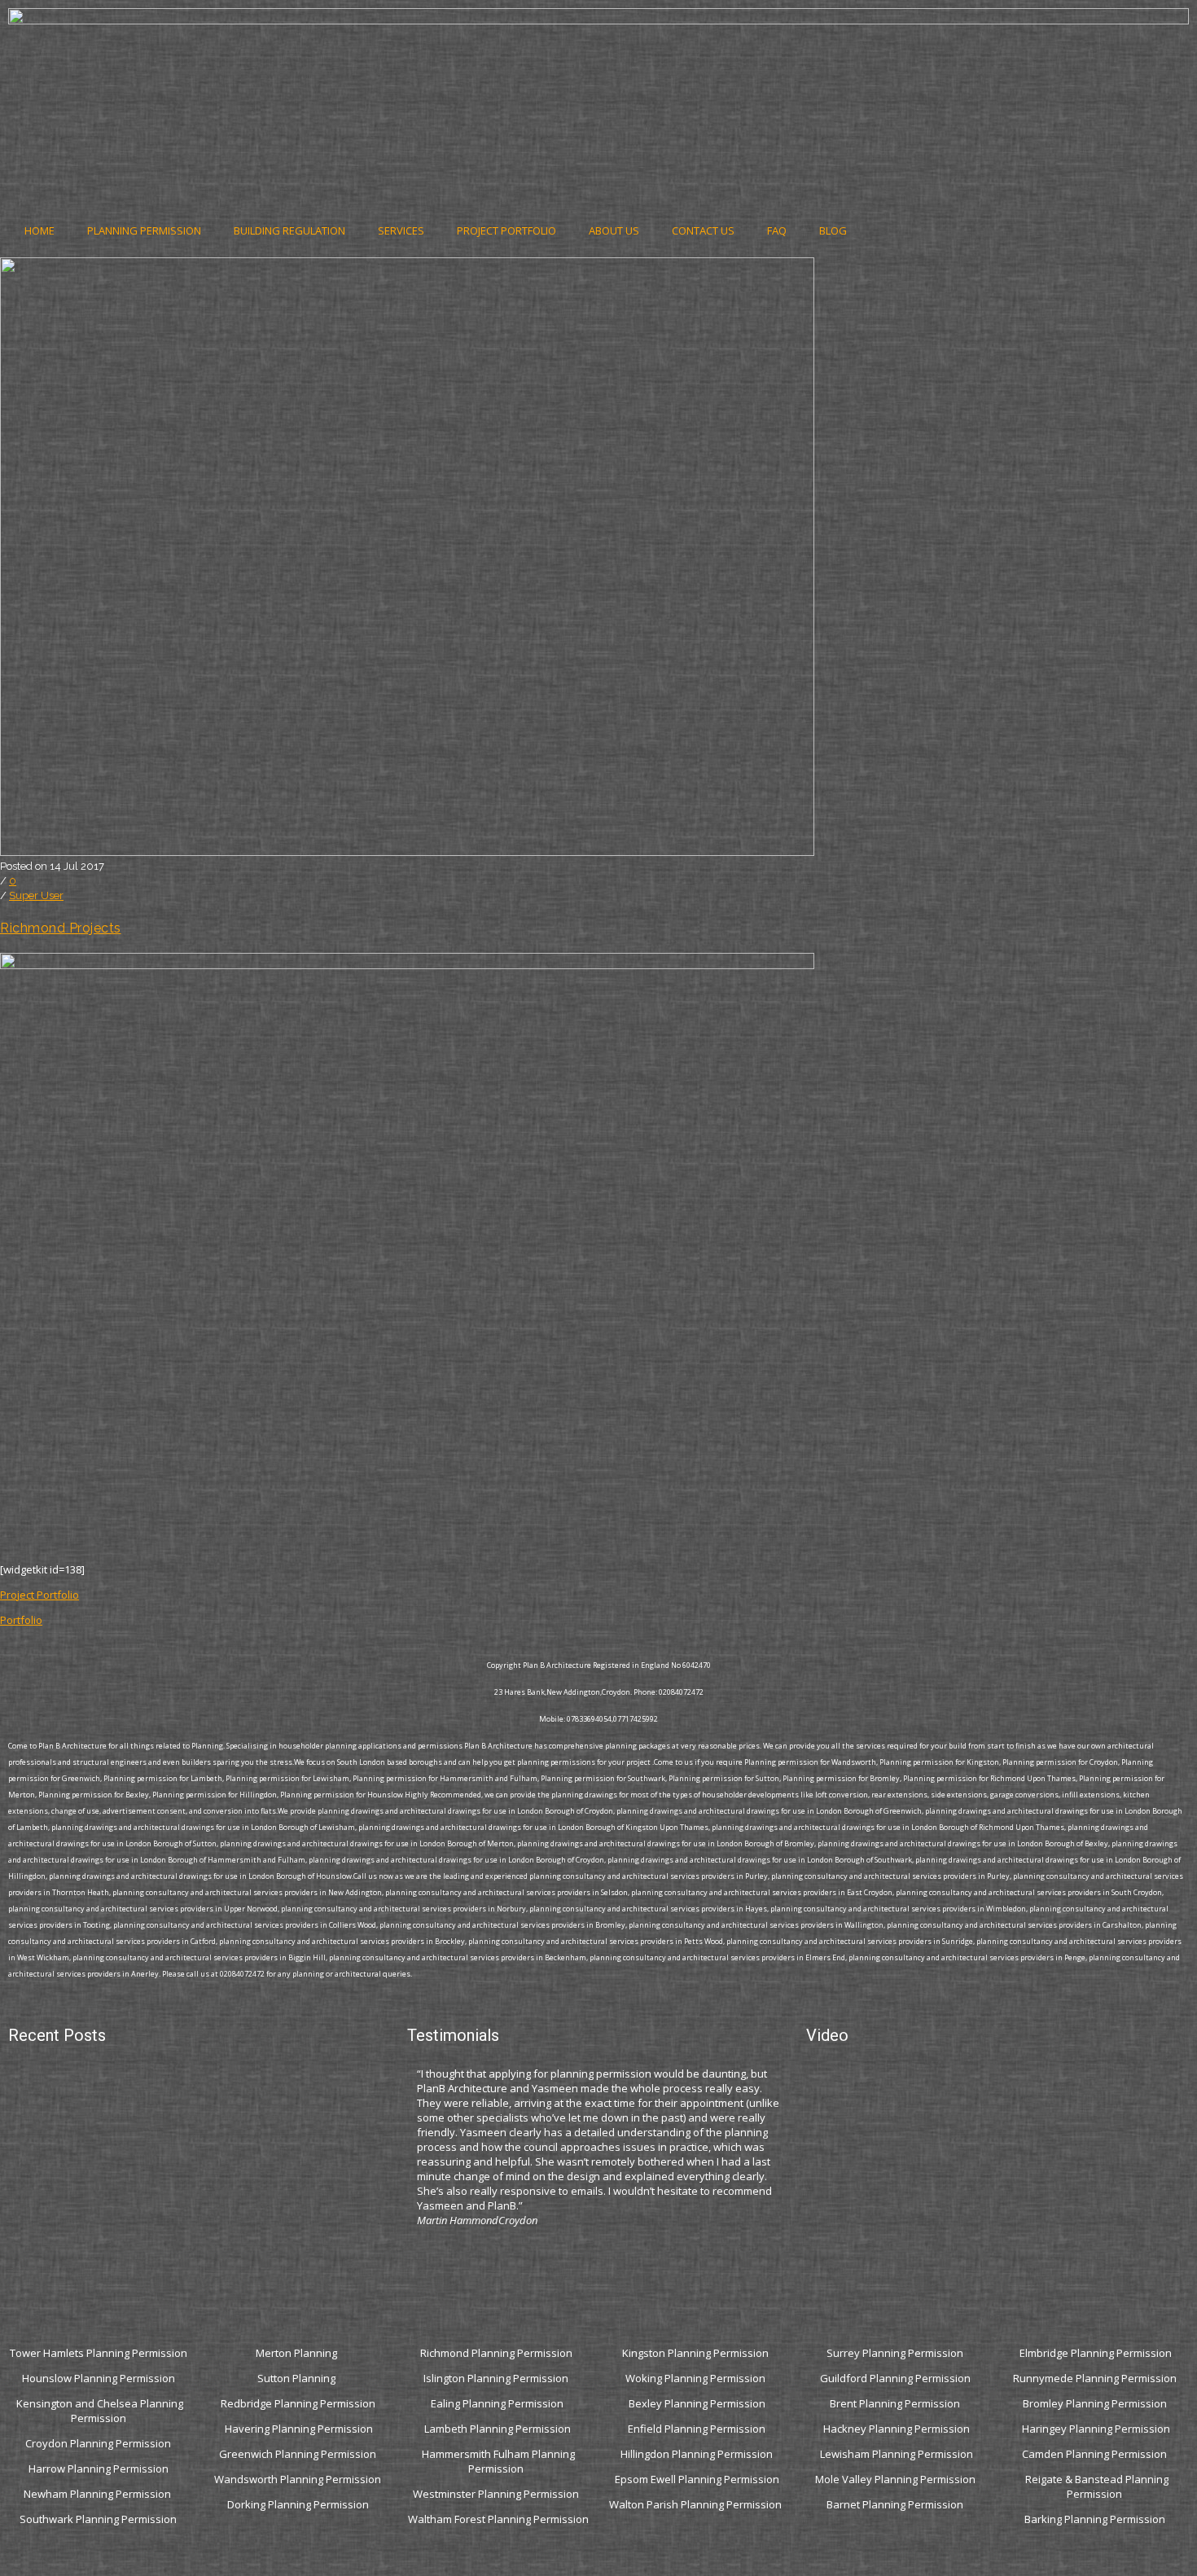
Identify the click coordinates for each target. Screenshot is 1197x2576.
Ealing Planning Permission (497, 2403)
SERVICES (401, 230)
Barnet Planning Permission (896, 2504)
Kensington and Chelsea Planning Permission (100, 2411)
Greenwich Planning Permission (298, 2454)
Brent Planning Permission (896, 2403)
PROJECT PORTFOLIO (506, 230)
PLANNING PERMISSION (144, 230)
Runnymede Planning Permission (1096, 2378)
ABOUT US (614, 230)
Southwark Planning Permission (98, 2519)
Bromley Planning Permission (1096, 2403)
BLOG (833, 230)
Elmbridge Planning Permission (1096, 2353)
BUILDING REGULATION (289, 230)
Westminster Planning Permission (497, 2494)
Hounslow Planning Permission (99, 2378)
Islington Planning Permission (497, 2378)
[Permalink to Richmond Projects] (407, 852)
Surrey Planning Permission (896, 2353)
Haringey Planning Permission (1096, 2429)
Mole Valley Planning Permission (897, 2479)
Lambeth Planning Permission (498, 2429)
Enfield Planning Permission (697, 2429)
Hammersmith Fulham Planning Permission (498, 2461)
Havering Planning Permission (299, 2429)
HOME (39, 230)
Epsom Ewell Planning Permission (697, 2479)
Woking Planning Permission (697, 2378)
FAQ (777, 230)
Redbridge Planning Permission (298, 2403)
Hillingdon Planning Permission (697, 2454)
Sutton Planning (298, 2378)
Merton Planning (298, 2353)
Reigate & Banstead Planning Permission (1097, 2486)
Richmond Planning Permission (498, 2353)
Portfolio (21, 1620)
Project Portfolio (39, 1595)
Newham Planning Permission (99, 2494)
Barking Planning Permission (1096, 2519)
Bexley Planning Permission (697, 2403)
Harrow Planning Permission (99, 2468)
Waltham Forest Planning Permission (498, 2519)
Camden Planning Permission (1096, 2454)
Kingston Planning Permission (697, 2353)
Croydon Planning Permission (98, 2443)
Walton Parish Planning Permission (697, 2504)
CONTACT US (703, 230)
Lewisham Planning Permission (897, 2454)
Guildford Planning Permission (897, 2378)
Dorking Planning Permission (298, 2504)
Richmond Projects (61, 928)
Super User (36, 895)
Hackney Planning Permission (897, 2429)
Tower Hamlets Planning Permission (99, 2353)
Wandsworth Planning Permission (298, 2479)
